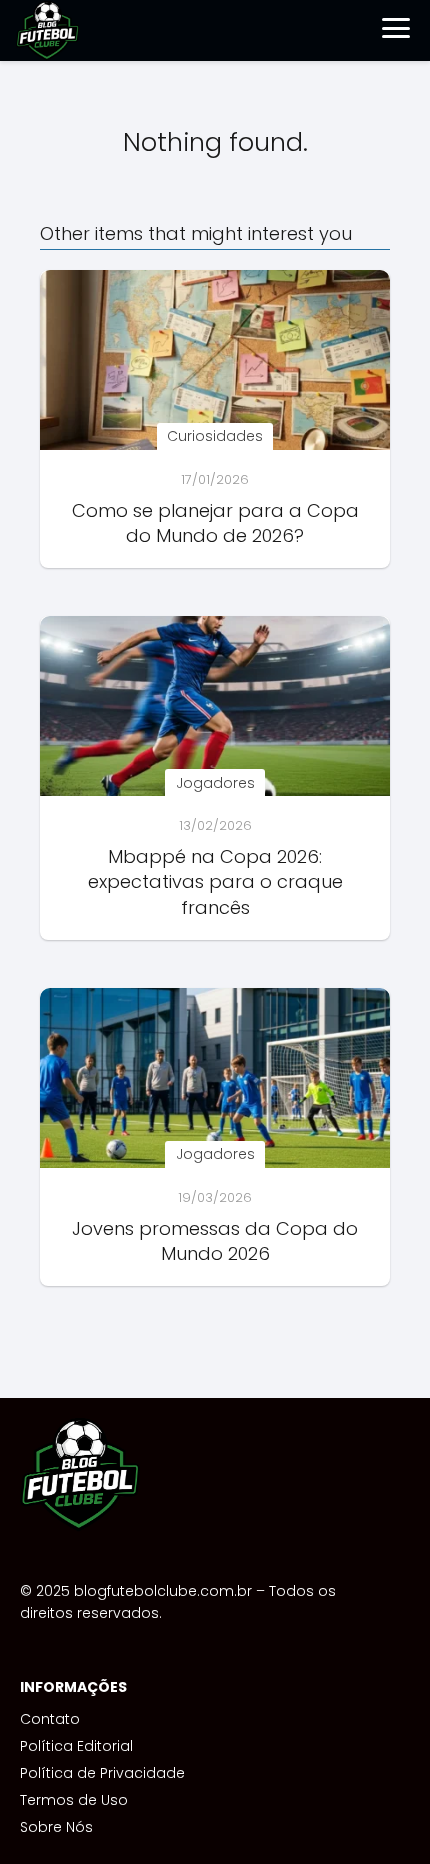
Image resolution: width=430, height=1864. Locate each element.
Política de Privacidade (102, 1773)
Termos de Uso (74, 1800)
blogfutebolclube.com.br (163, 1591)
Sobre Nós (56, 1827)
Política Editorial (76, 1746)
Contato (50, 1719)
